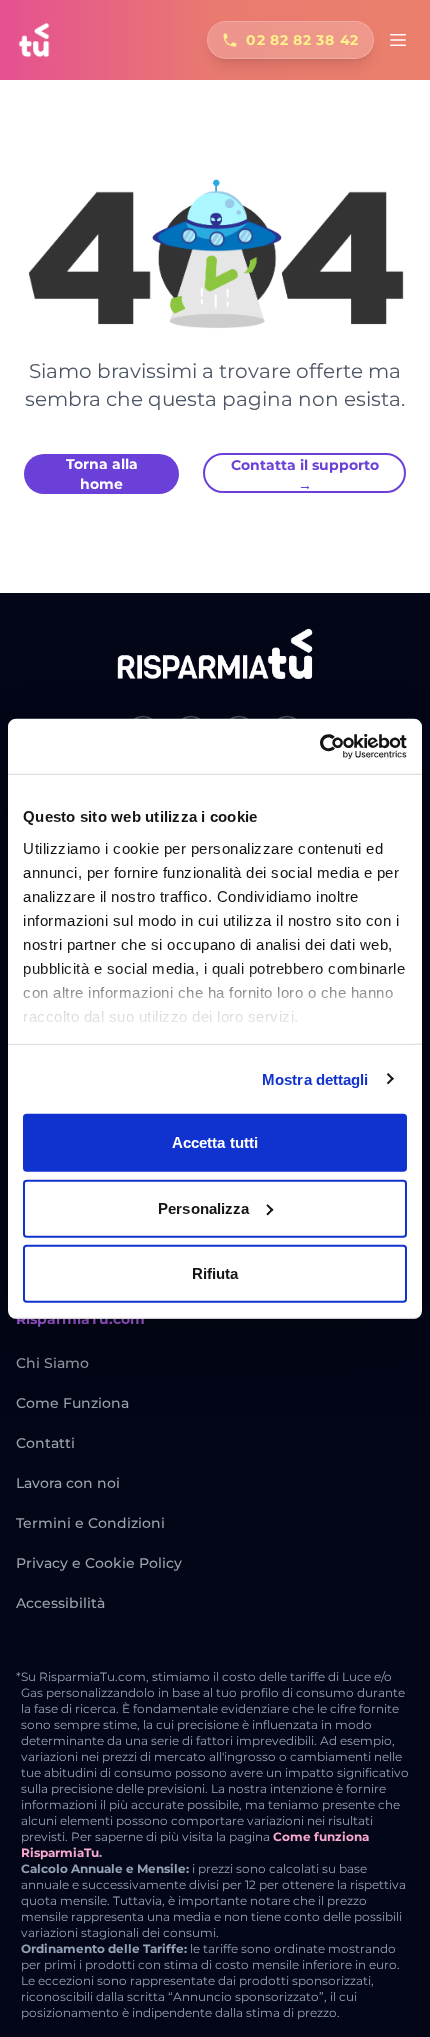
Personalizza (203, 1207)
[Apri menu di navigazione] (398, 40)
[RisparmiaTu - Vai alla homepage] (34, 40)
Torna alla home (102, 474)
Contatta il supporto (305, 474)
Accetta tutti (215, 1142)
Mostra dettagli (315, 1078)
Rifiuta (215, 1273)
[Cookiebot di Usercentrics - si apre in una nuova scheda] (319, 746)
